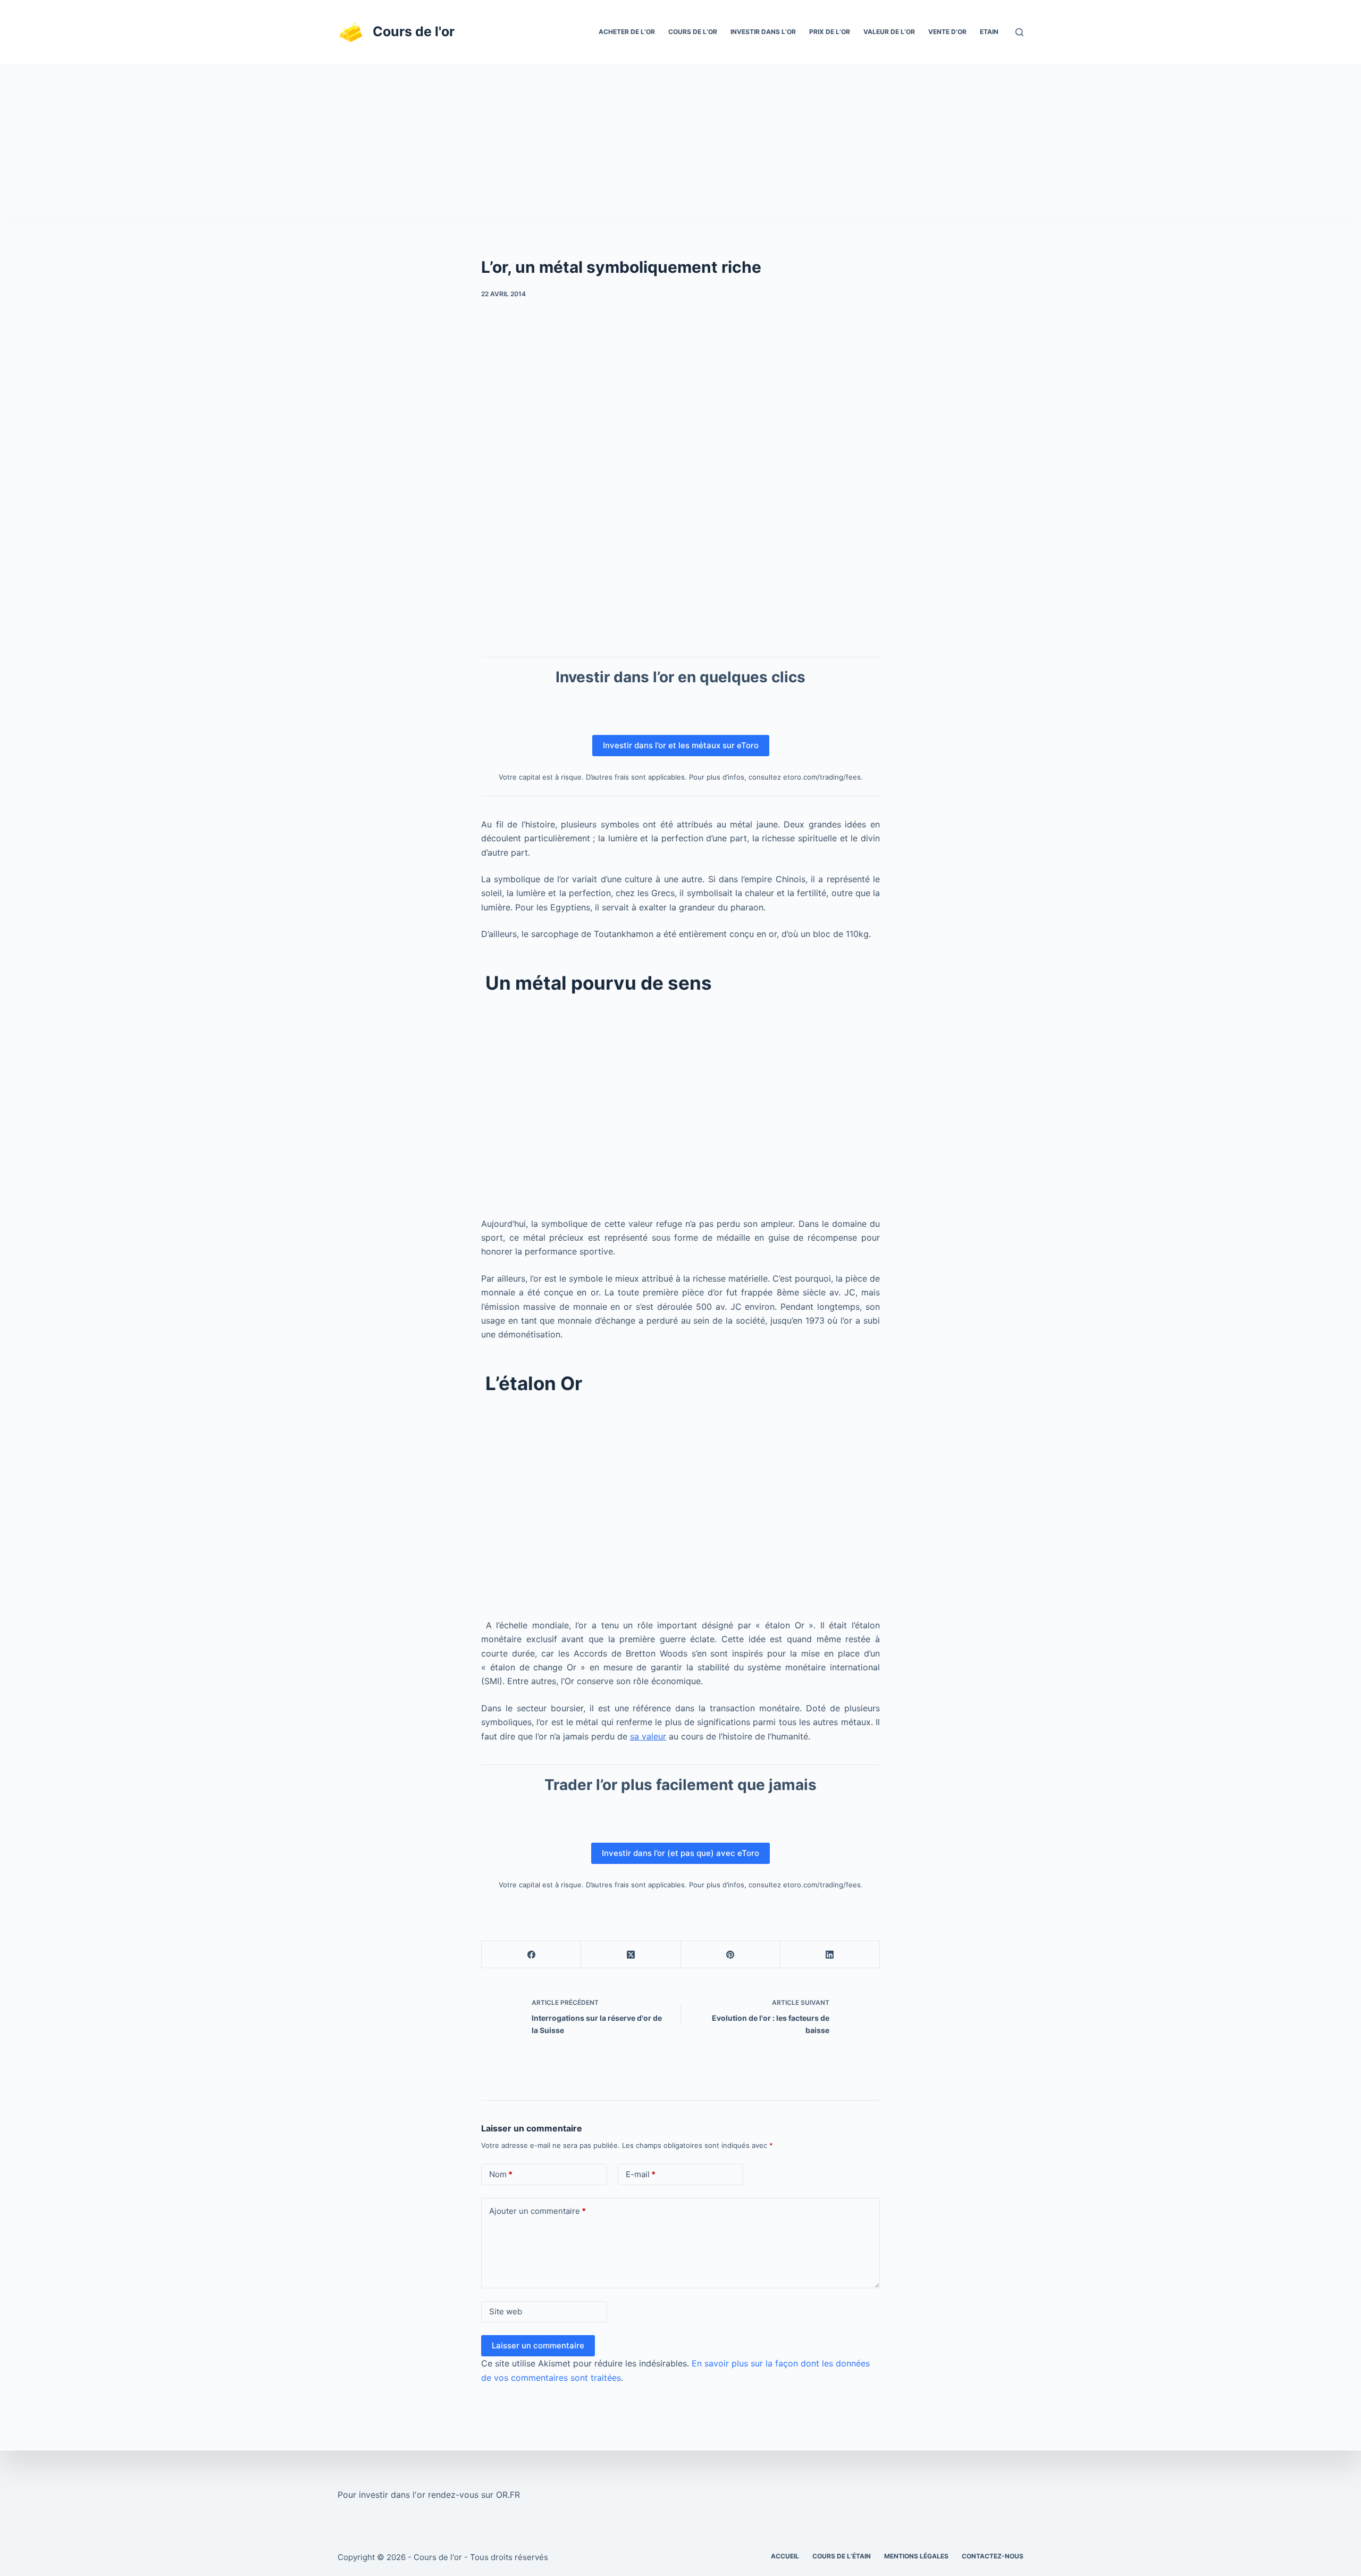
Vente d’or (947, 32)
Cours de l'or (414, 31)
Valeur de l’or (889, 32)
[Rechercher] (1019, 32)
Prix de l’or (830, 32)
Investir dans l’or (763, 32)
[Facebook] (531, 1955)
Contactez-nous (993, 2556)
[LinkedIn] (830, 1955)
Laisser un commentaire (538, 2345)
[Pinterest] (731, 1955)
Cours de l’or (693, 32)
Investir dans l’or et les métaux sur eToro (681, 745)
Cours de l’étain (842, 2556)
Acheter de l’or (627, 32)
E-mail (641, 2174)
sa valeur (648, 1736)
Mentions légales (916, 2556)
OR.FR (508, 2495)
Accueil (785, 2556)
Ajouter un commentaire (537, 2211)
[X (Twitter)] (631, 1955)
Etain (989, 32)
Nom (501, 2174)
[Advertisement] (680, 144)
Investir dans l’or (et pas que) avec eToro (680, 1853)
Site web (506, 2311)
